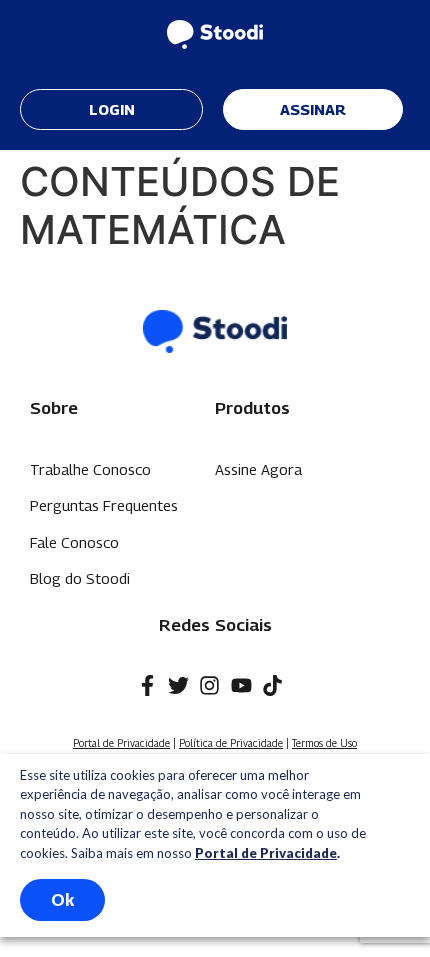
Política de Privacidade (231, 743)
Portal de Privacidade (121, 743)
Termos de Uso (324, 743)
